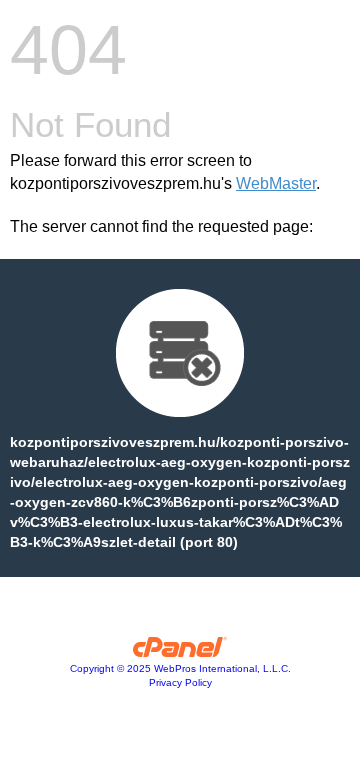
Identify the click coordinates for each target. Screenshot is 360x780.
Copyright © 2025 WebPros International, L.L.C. (180, 668)
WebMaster (276, 183)
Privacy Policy (180, 682)
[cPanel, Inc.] (180, 652)
